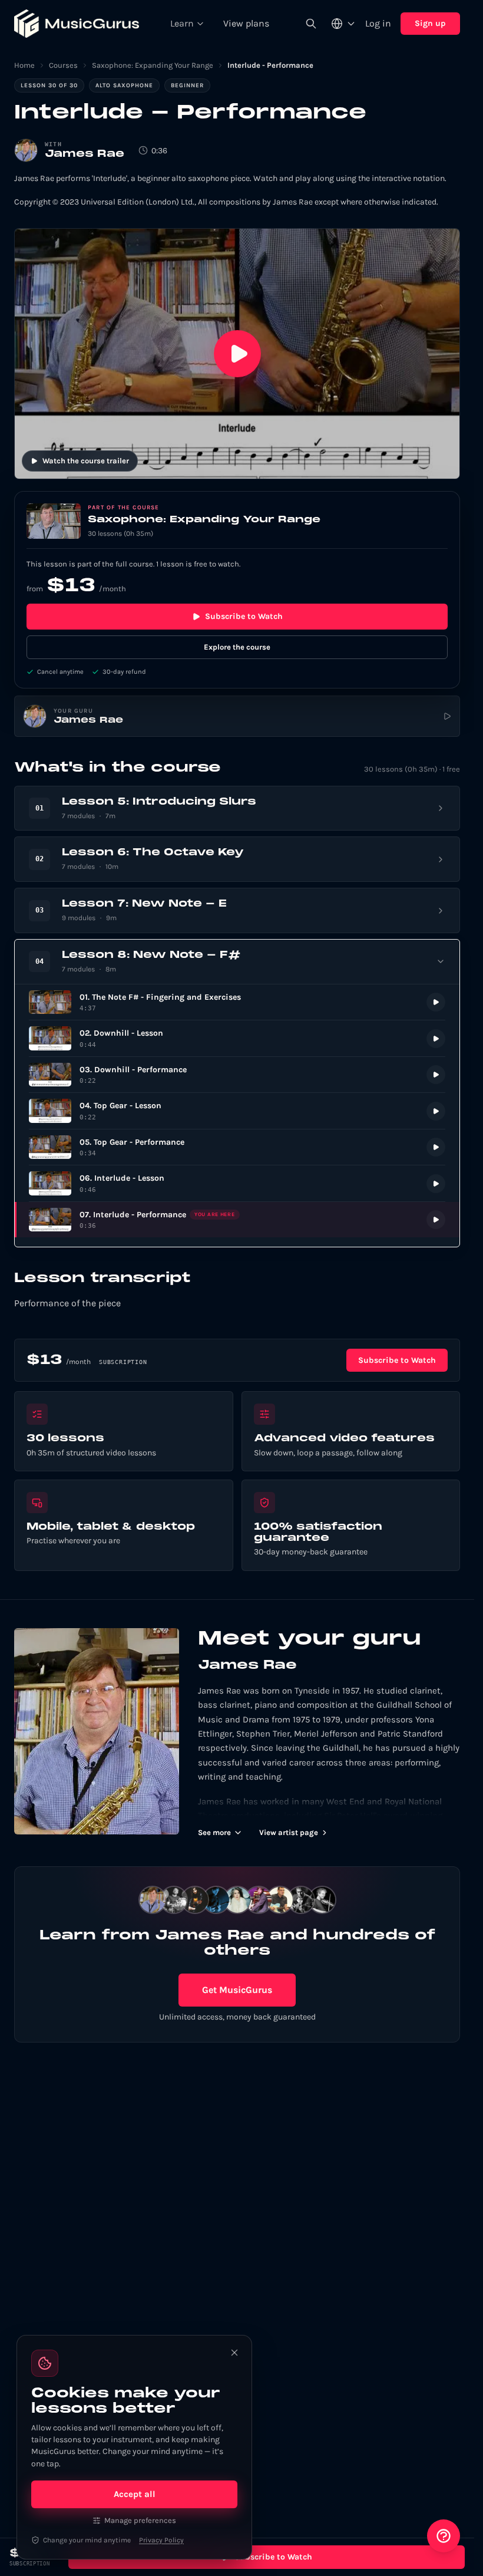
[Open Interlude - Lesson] (237, 1183)
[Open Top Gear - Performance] (237, 1147)
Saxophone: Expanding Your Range (153, 65)
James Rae (85, 154)
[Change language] (343, 24)
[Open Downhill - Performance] (237, 1075)
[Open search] (311, 24)
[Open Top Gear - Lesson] (237, 1111)
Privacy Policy (161, 2540)
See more (214, 1832)
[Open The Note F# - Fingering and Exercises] (237, 1002)
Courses (63, 65)
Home (24, 65)
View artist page (289, 1832)
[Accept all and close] (234, 2353)
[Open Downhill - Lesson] (237, 1038)
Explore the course (237, 647)
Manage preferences (140, 2520)
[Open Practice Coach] (444, 2536)
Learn (182, 23)
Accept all (135, 2494)
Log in (378, 23)
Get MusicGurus (237, 1990)
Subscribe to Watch (244, 616)
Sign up (430, 23)
